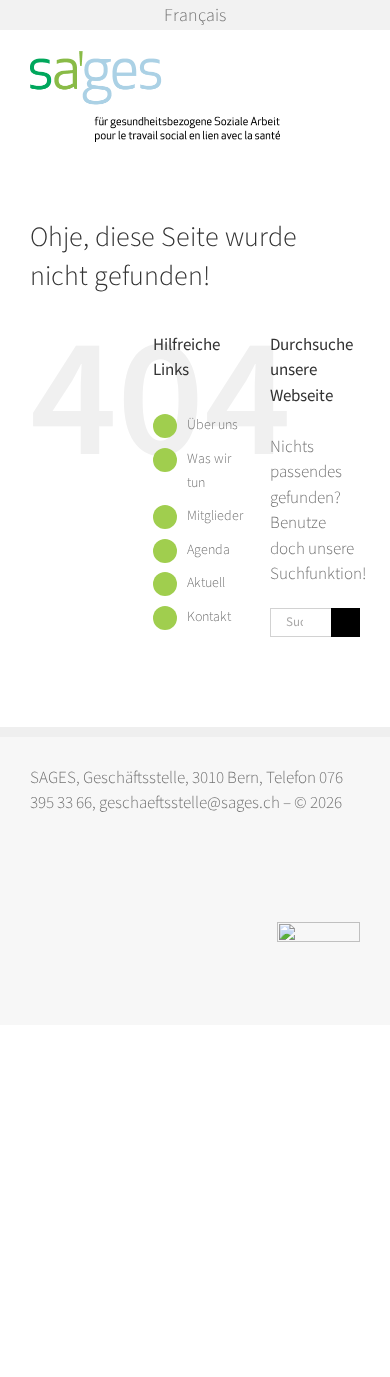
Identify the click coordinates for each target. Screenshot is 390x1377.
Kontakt (209, 617)
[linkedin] (78, 878)
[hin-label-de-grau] (318, 930)
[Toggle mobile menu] (352, 61)
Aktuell (206, 583)
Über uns (212, 425)
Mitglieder (215, 516)
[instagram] (39, 878)
